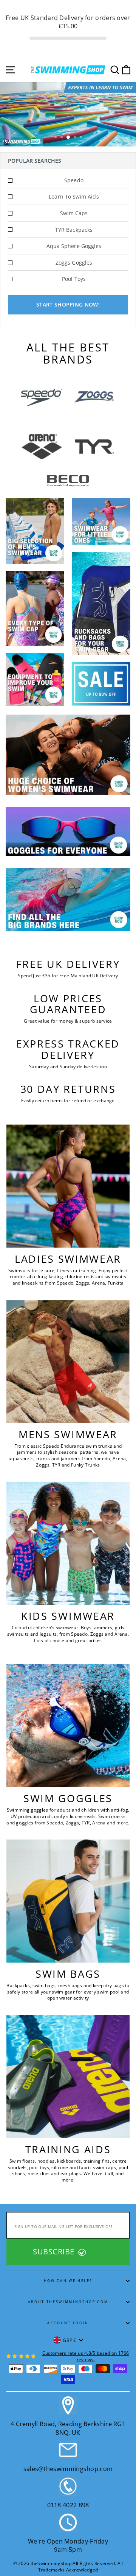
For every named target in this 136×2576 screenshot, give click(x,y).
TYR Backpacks (74, 230)
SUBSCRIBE (55, 2252)
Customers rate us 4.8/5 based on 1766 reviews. (86, 2356)
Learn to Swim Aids (74, 196)
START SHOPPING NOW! (68, 304)
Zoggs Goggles (74, 263)
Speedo (74, 180)
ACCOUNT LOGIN (68, 2323)
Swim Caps (74, 213)
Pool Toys (74, 279)
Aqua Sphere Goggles (74, 246)
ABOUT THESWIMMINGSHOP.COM (68, 2302)
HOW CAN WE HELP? (68, 2281)
